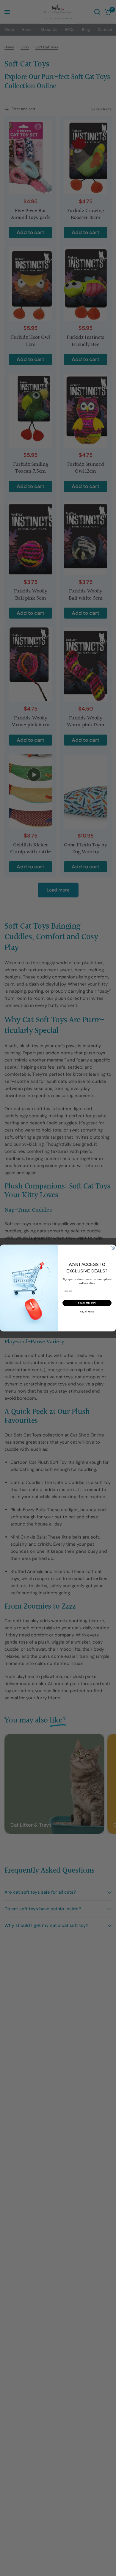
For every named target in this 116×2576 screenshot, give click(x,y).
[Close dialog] (113, 1248)
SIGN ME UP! (87, 1303)
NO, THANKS (87, 1312)
